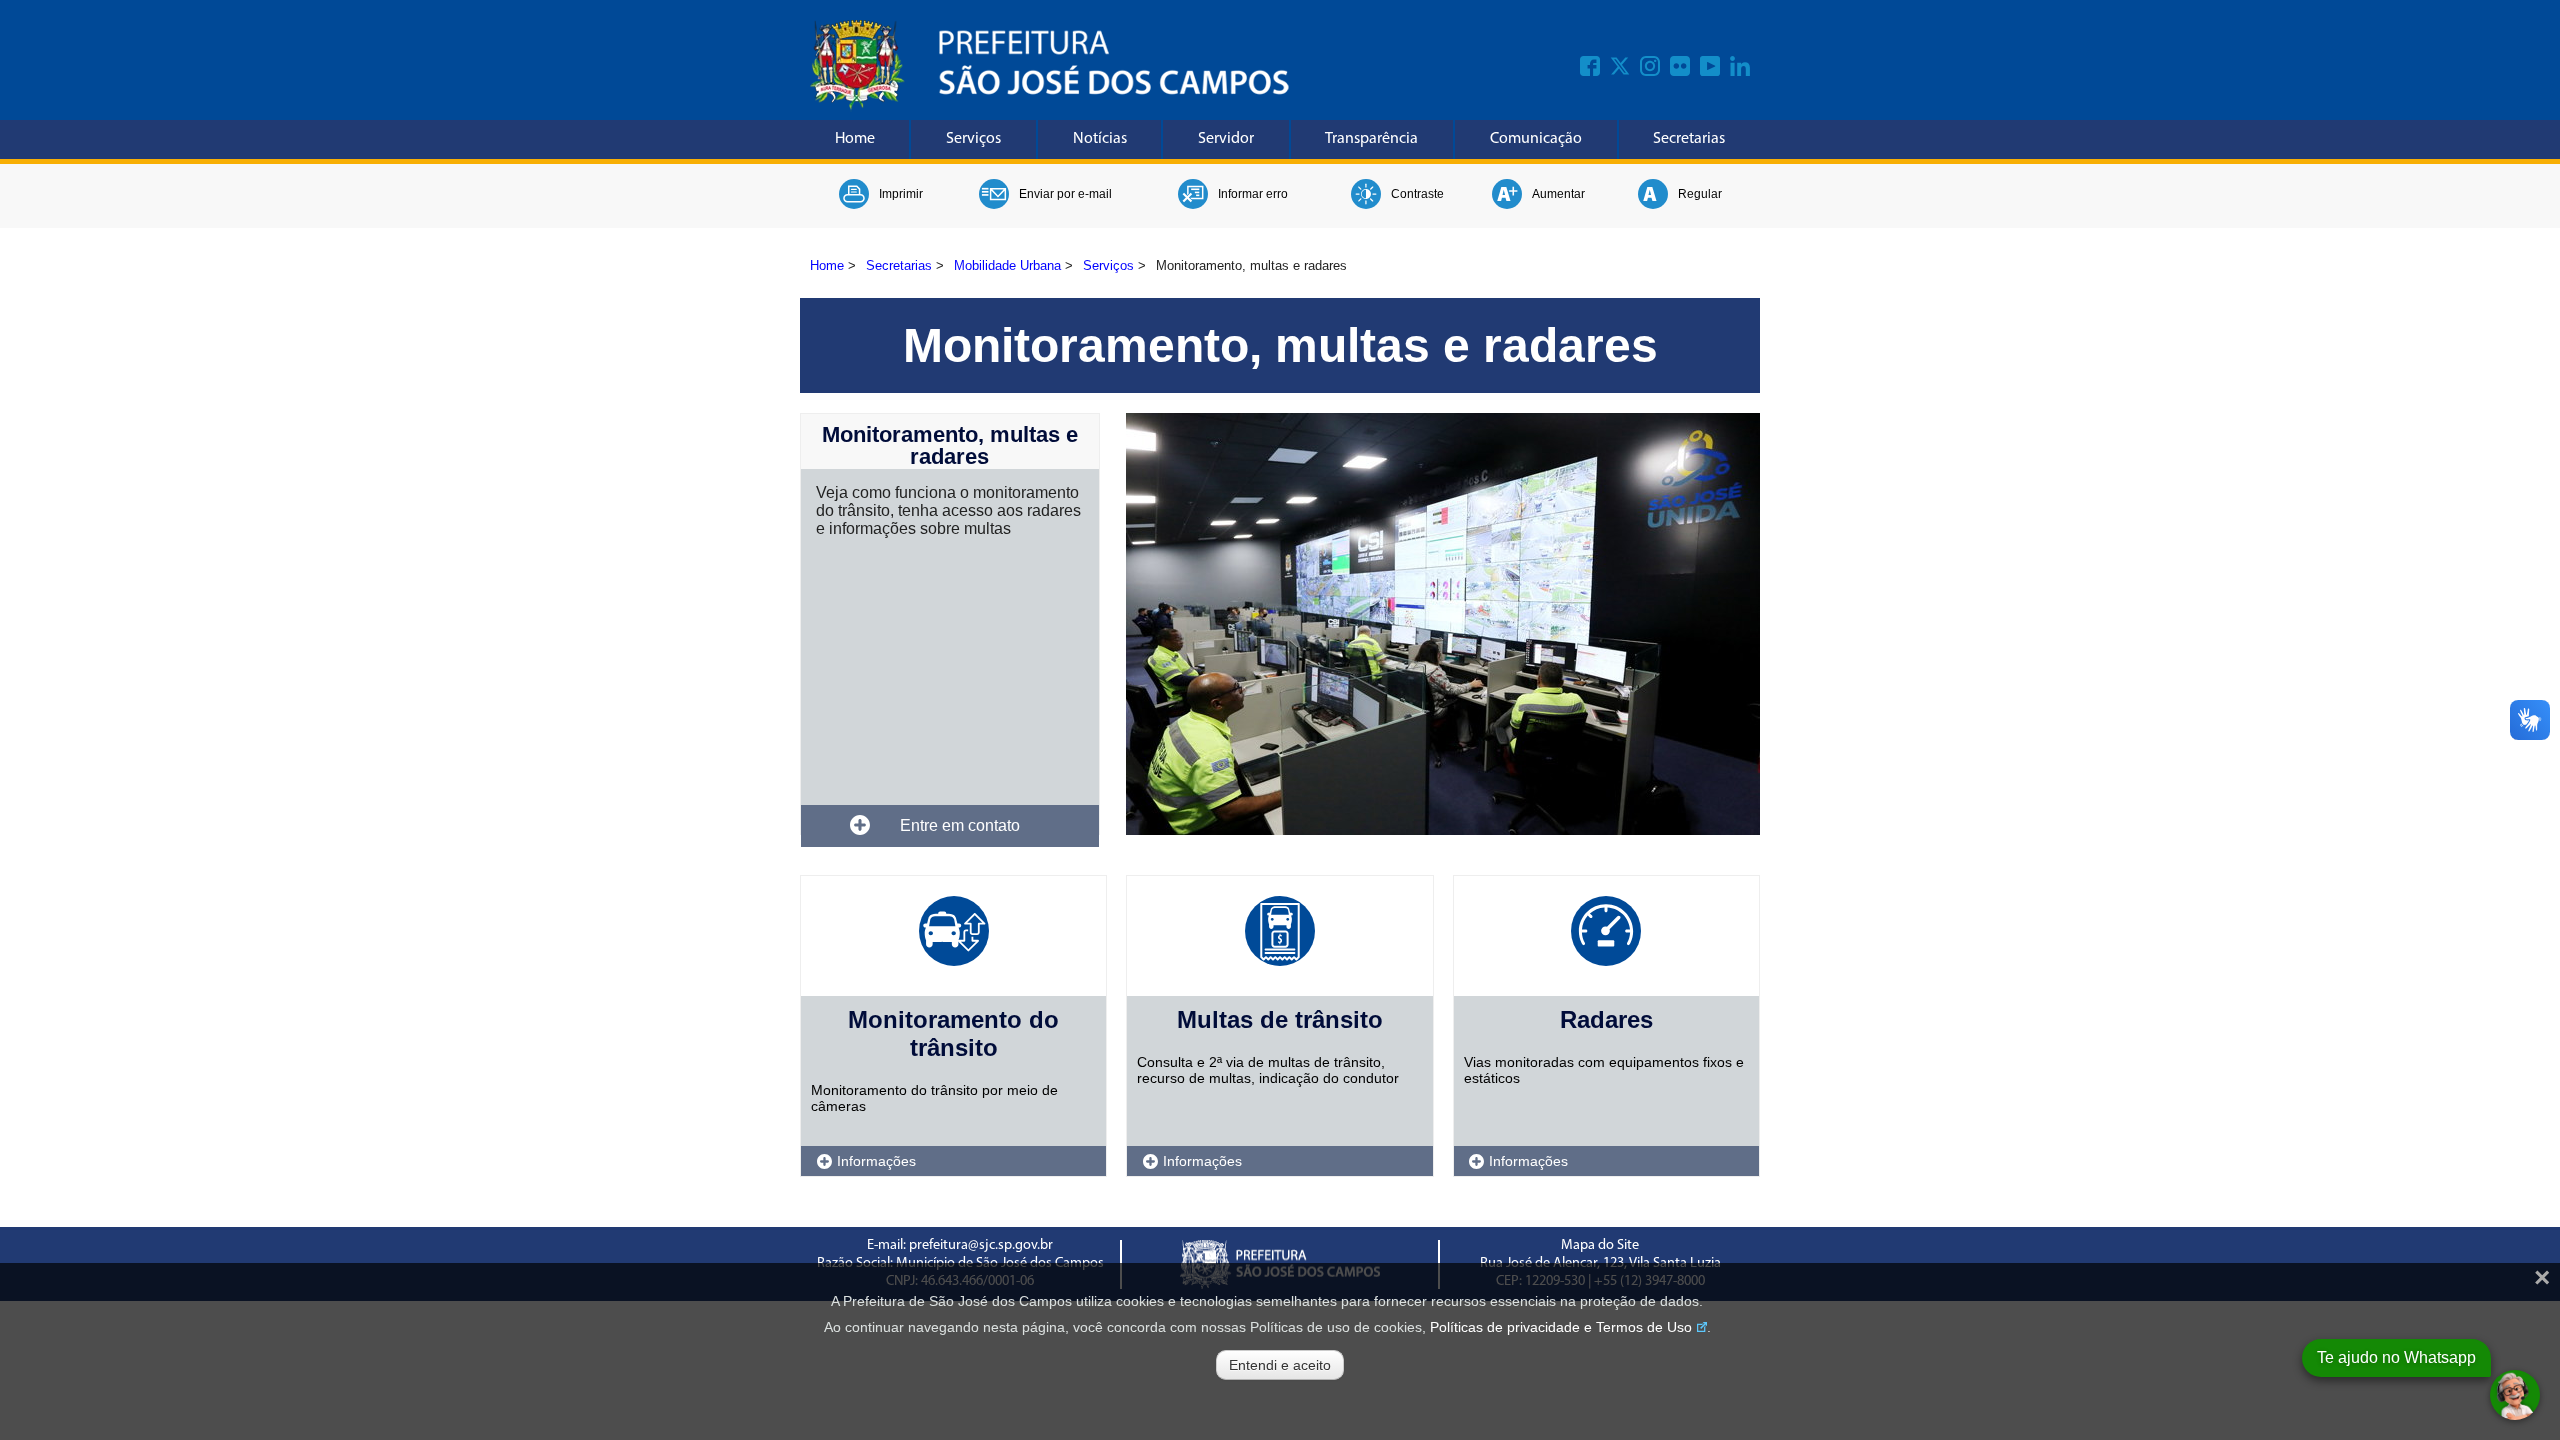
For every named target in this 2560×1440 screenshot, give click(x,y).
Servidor (1226, 139)
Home (855, 139)
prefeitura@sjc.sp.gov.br (981, 1245)
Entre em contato (960, 825)
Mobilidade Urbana (1007, 265)
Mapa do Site (1600, 1245)
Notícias (1100, 139)
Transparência (1371, 139)
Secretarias (1689, 139)
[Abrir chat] (2515, 1395)
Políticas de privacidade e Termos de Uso (1561, 1327)
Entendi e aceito (1280, 1365)
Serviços (973, 139)
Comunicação (1536, 139)
